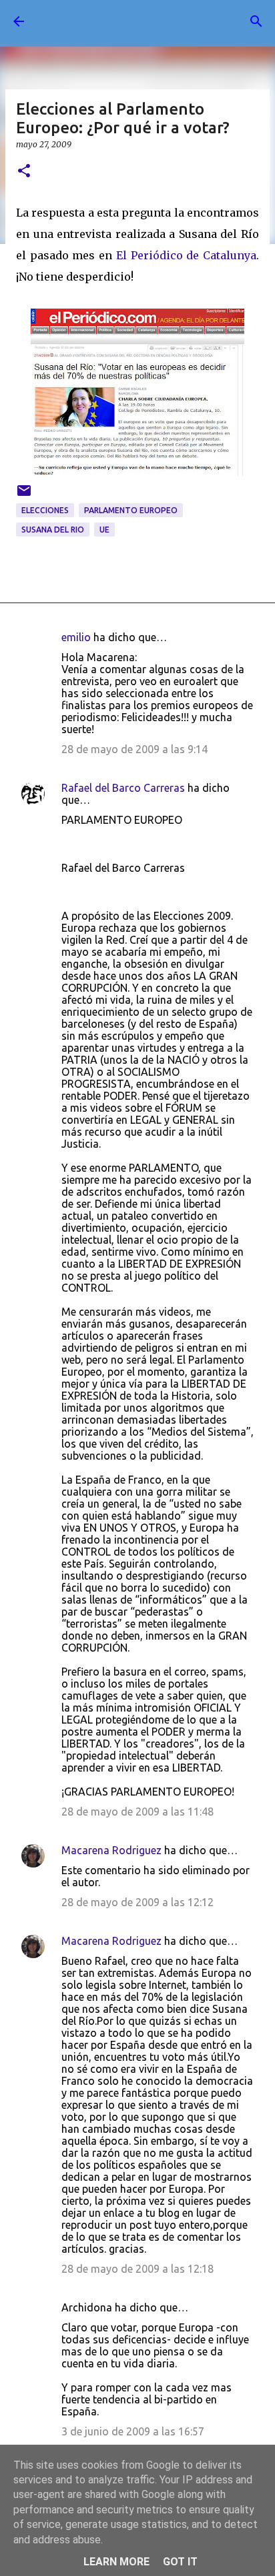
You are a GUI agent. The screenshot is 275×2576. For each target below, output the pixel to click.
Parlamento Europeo (131, 510)
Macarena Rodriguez (111, 1850)
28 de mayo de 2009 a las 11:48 (137, 1812)
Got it (180, 2562)
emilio (76, 637)
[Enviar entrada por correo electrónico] (24, 496)
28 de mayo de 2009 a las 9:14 (134, 749)
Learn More (116, 2562)
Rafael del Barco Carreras (123, 788)
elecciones (45, 510)
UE (104, 530)
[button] (24, 172)
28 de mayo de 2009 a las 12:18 (137, 2269)
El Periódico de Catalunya (186, 255)
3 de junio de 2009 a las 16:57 (133, 2431)
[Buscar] (256, 21)
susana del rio (53, 530)
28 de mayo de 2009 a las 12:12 (137, 1902)
